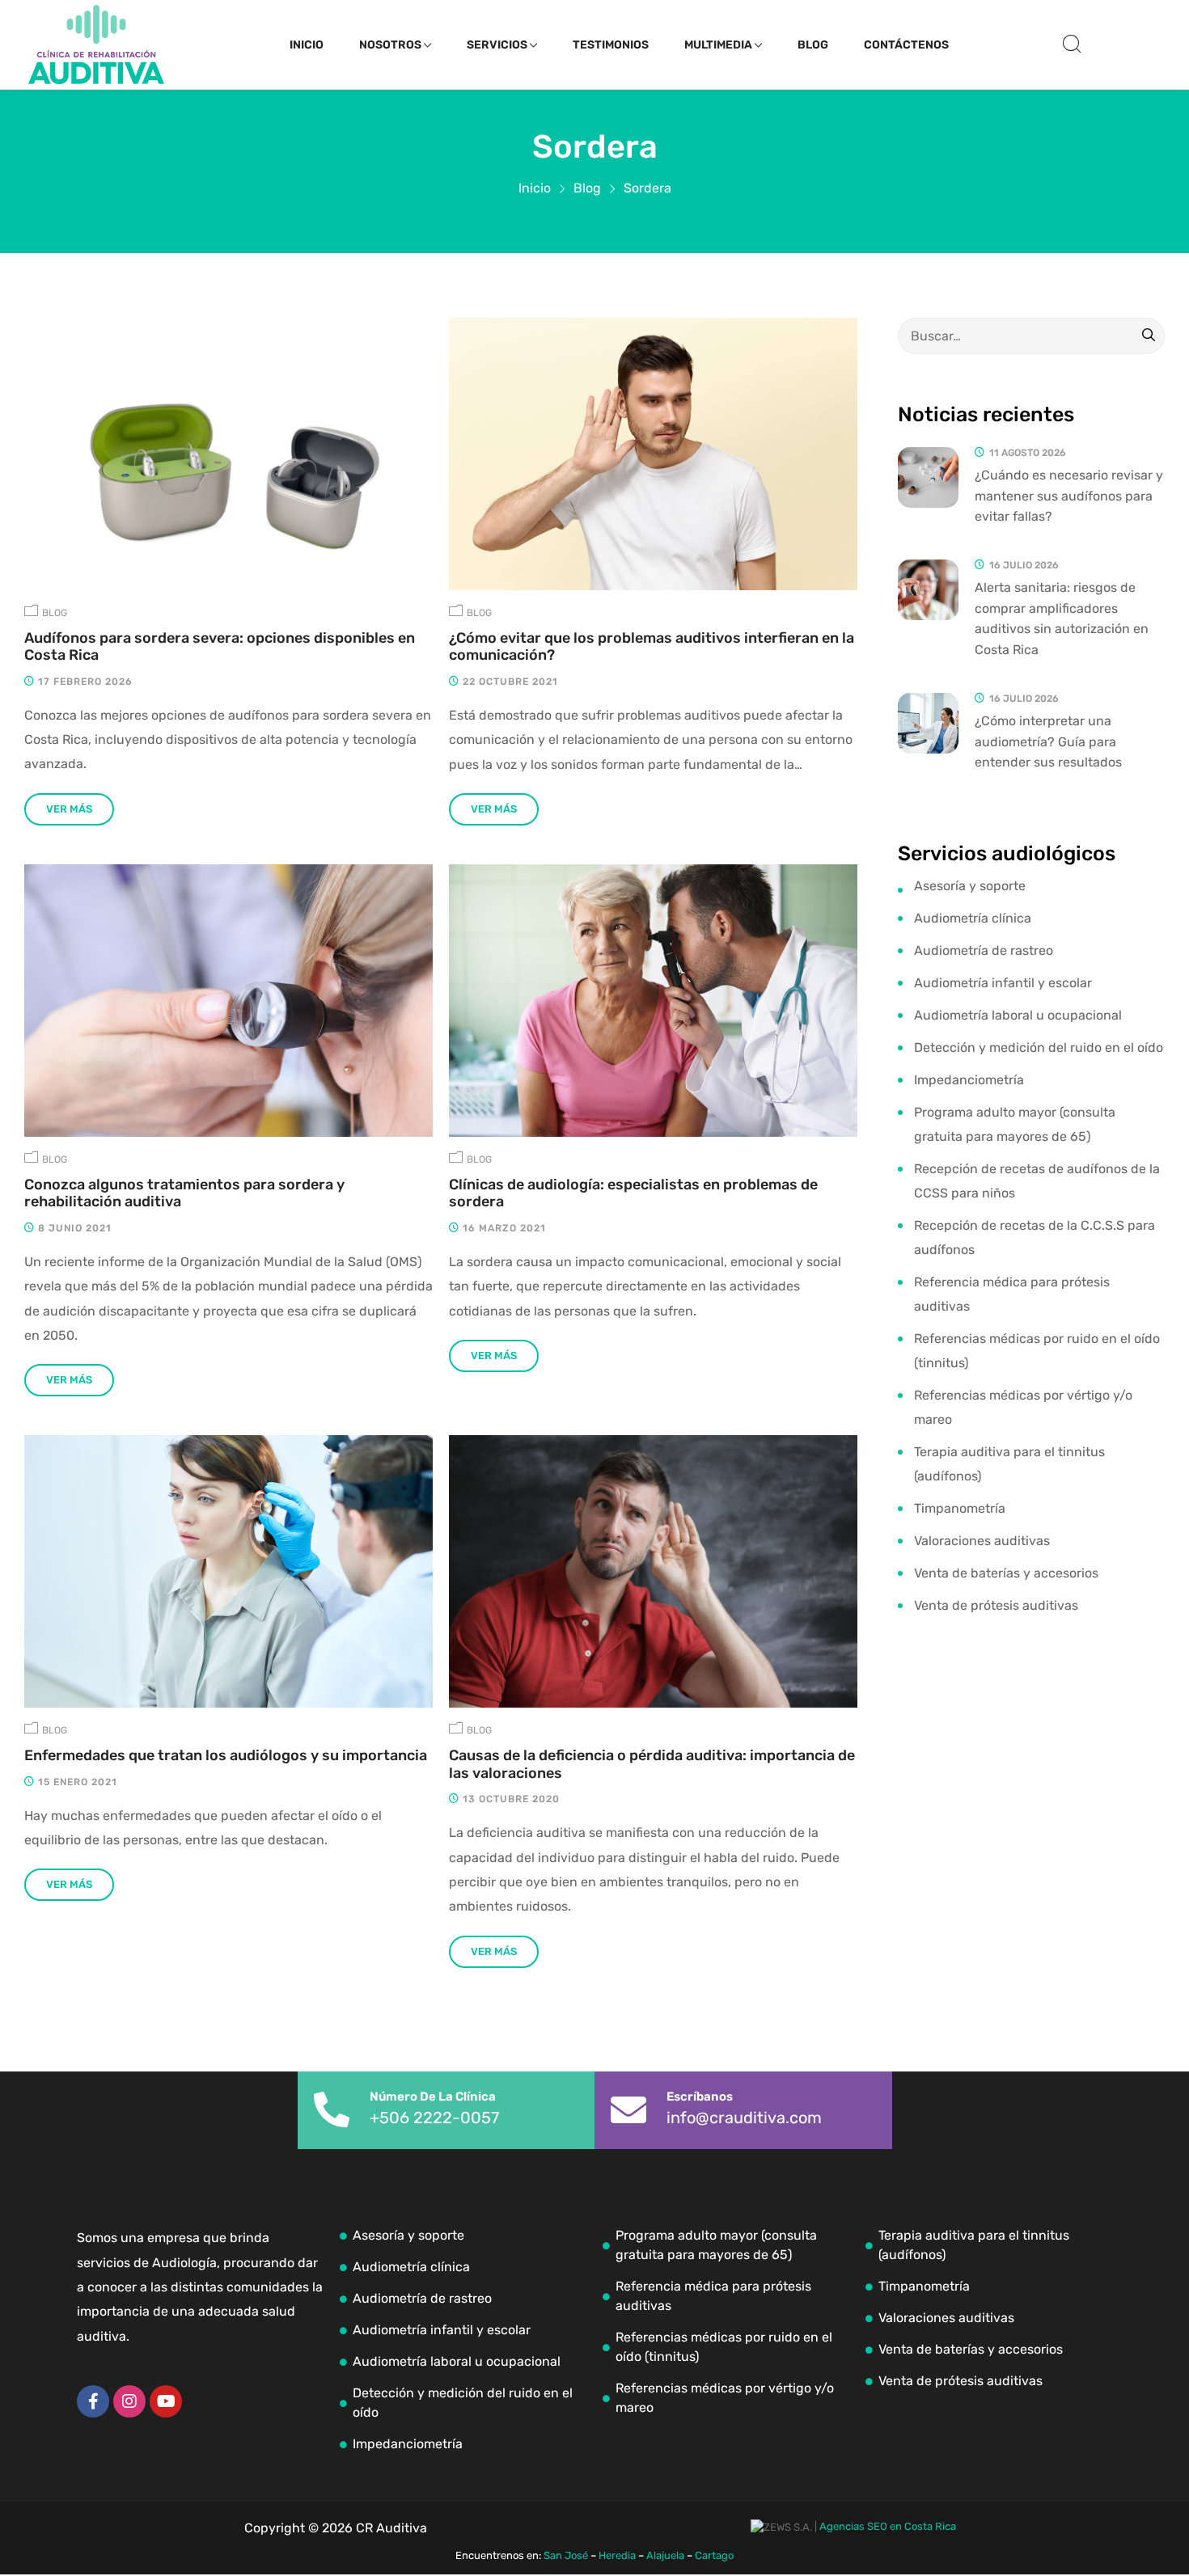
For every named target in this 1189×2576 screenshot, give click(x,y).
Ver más (69, 809)
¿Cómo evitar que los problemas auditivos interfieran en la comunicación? (652, 647)
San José (566, 2555)
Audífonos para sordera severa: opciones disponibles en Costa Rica (220, 647)
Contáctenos (906, 45)
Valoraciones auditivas (982, 1541)
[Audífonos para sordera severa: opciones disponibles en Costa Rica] (228, 454)
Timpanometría (960, 1508)
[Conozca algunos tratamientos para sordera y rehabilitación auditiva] (228, 1001)
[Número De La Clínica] (332, 2110)
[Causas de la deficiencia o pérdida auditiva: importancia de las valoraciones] (653, 1571)
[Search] (1149, 336)
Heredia (617, 2555)
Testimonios (611, 45)
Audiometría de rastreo (984, 950)
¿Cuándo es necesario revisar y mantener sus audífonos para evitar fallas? (1069, 496)
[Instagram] (129, 2401)
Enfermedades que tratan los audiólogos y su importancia (226, 1756)
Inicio (307, 45)
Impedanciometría (969, 1080)
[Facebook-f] (93, 2401)
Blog (813, 45)
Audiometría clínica (973, 918)
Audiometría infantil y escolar (1003, 983)
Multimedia (718, 45)
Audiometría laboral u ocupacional (1018, 1015)
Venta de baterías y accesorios (1006, 1573)
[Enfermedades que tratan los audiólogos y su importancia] (228, 1571)
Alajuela (665, 2555)
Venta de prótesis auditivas (996, 1605)
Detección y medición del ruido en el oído (1039, 1047)
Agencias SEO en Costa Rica (888, 2526)
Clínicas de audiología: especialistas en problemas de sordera (633, 1194)
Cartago (714, 2555)
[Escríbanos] (628, 2110)
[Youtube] (166, 2401)
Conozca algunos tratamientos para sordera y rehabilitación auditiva (184, 1194)
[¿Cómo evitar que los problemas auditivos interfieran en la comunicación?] (653, 454)
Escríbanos (700, 2097)
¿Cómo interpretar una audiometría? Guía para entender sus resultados (1048, 741)
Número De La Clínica (433, 2097)
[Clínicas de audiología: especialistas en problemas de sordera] (653, 1001)
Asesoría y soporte (970, 886)
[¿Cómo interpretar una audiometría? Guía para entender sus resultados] (928, 723)
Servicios (497, 45)
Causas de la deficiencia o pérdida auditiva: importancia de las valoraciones (652, 1765)
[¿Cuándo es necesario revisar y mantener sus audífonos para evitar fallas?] (928, 477)
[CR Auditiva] (96, 44)
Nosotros (390, 45)
